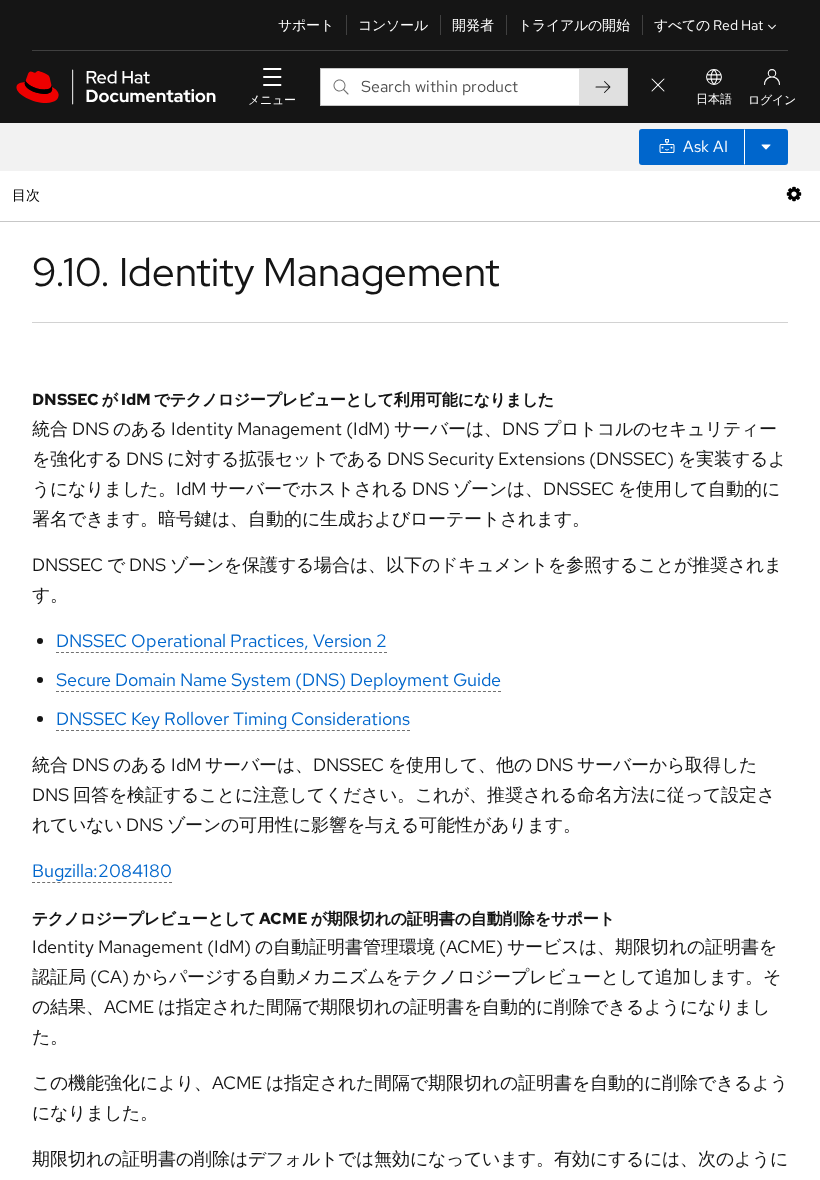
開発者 (473, 25)
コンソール (393, 25)
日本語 (714, 99)
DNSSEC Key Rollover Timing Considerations (233, 718)
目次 (28, 194)
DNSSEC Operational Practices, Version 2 (221, 640)
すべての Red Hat (708, 25)
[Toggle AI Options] (766, 147)
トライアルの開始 (574, 25)
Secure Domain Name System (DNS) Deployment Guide (278, 679)
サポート (306, 25)
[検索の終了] (658, 86)
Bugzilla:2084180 (102, 870)
